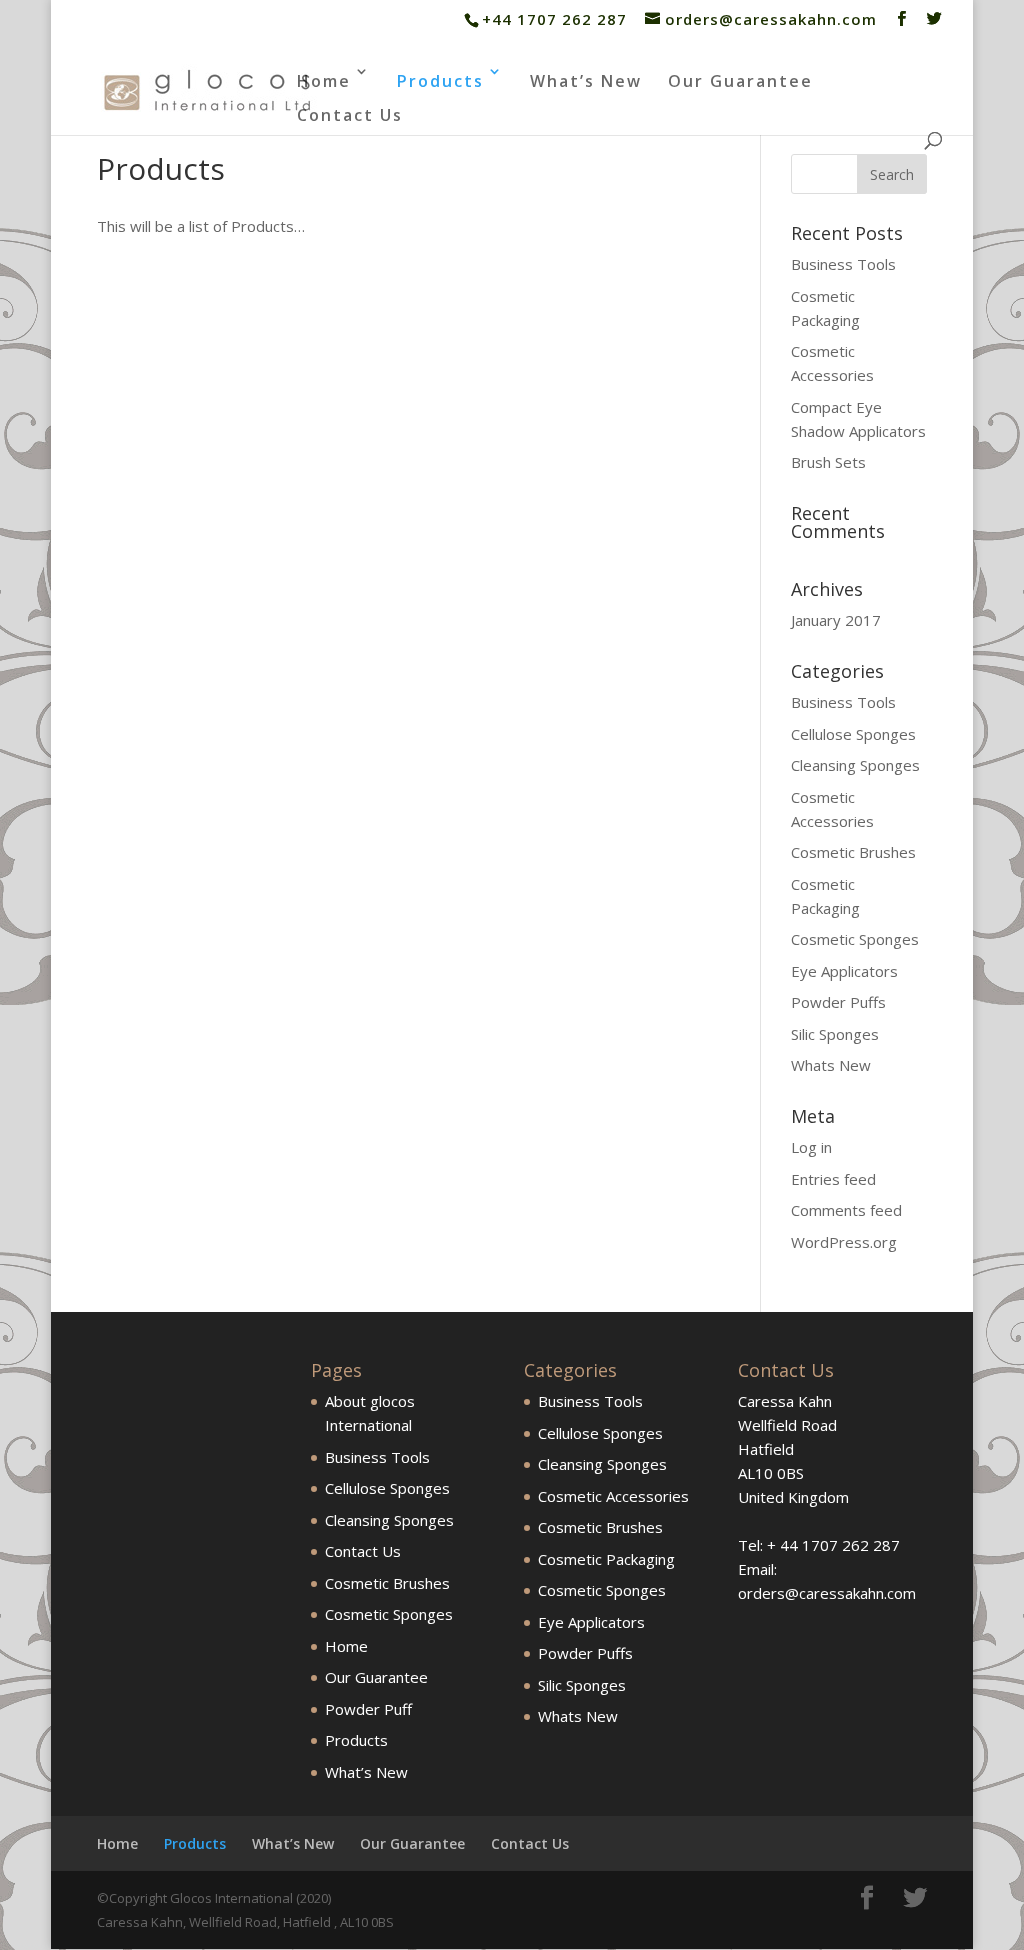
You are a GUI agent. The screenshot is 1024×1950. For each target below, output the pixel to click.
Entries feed (833, 1179)
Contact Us (350, 115)
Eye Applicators (844, 971)
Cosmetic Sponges (855, 939)
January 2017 (836, 620)
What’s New (586, 81)
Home (324, 81)
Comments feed (846, 1210)
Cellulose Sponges (853, 734)
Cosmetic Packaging (606, 1559)
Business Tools (843, 264)
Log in (811, 1147)
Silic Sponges (835, 1034)
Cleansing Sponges (855, 765)
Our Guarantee (740, 81)
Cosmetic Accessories (613, 1496)
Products (440, 81)
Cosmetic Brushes (853, 852)
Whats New (831, 1065)
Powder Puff (368, 1709)
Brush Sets (828, 462)
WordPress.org (844, 1242)
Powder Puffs (838, 1002)
